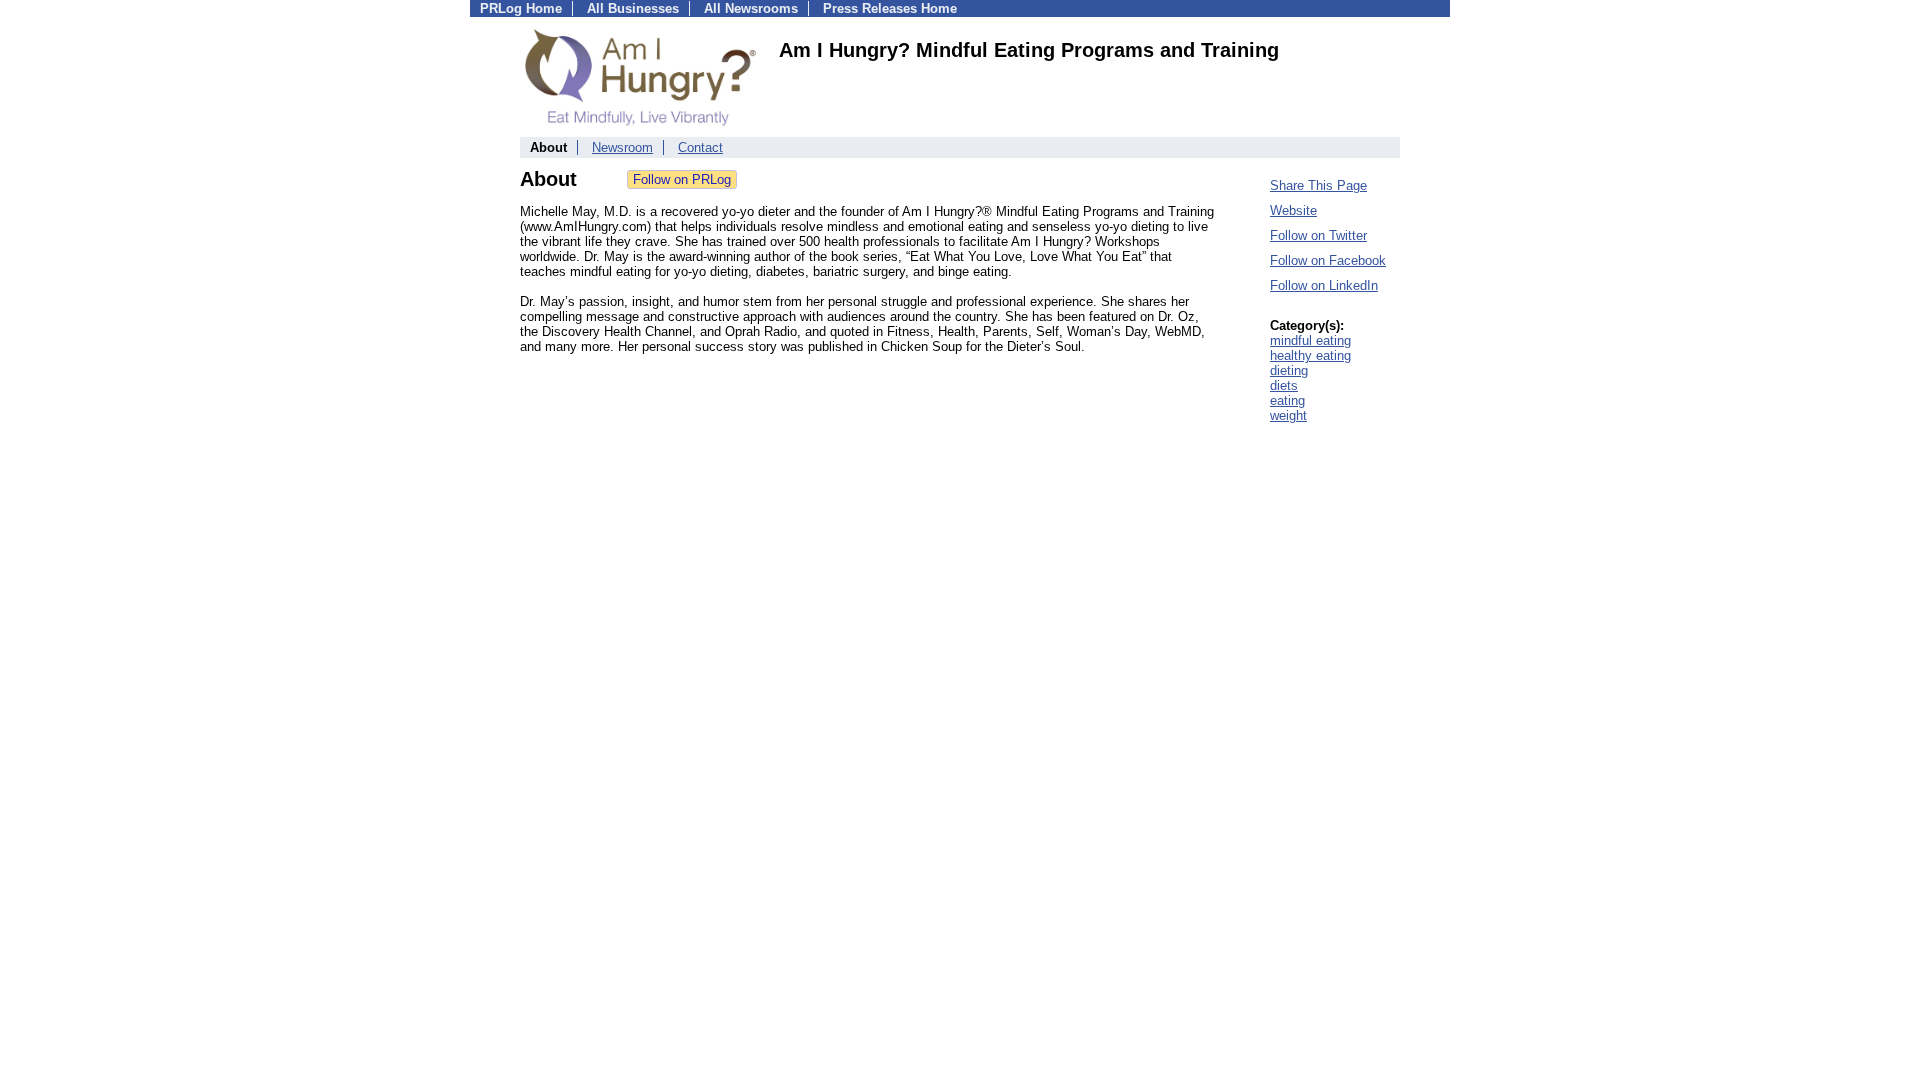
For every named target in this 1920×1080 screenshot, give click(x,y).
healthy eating (1310, 355)
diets (1284, 385)
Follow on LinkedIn (1324, 285)
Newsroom (622, 147)
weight (1288, 415)
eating (1287, 400)
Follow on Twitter (1318, 235)
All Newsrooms (751, 8)
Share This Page (1318, 185)
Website (1293, 210)
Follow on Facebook (1328, 260)
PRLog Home (521, 8)
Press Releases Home (890, 8)
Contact (700, 147)
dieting (1289, 370)
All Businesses (633, 8)
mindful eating (1310, 340)
